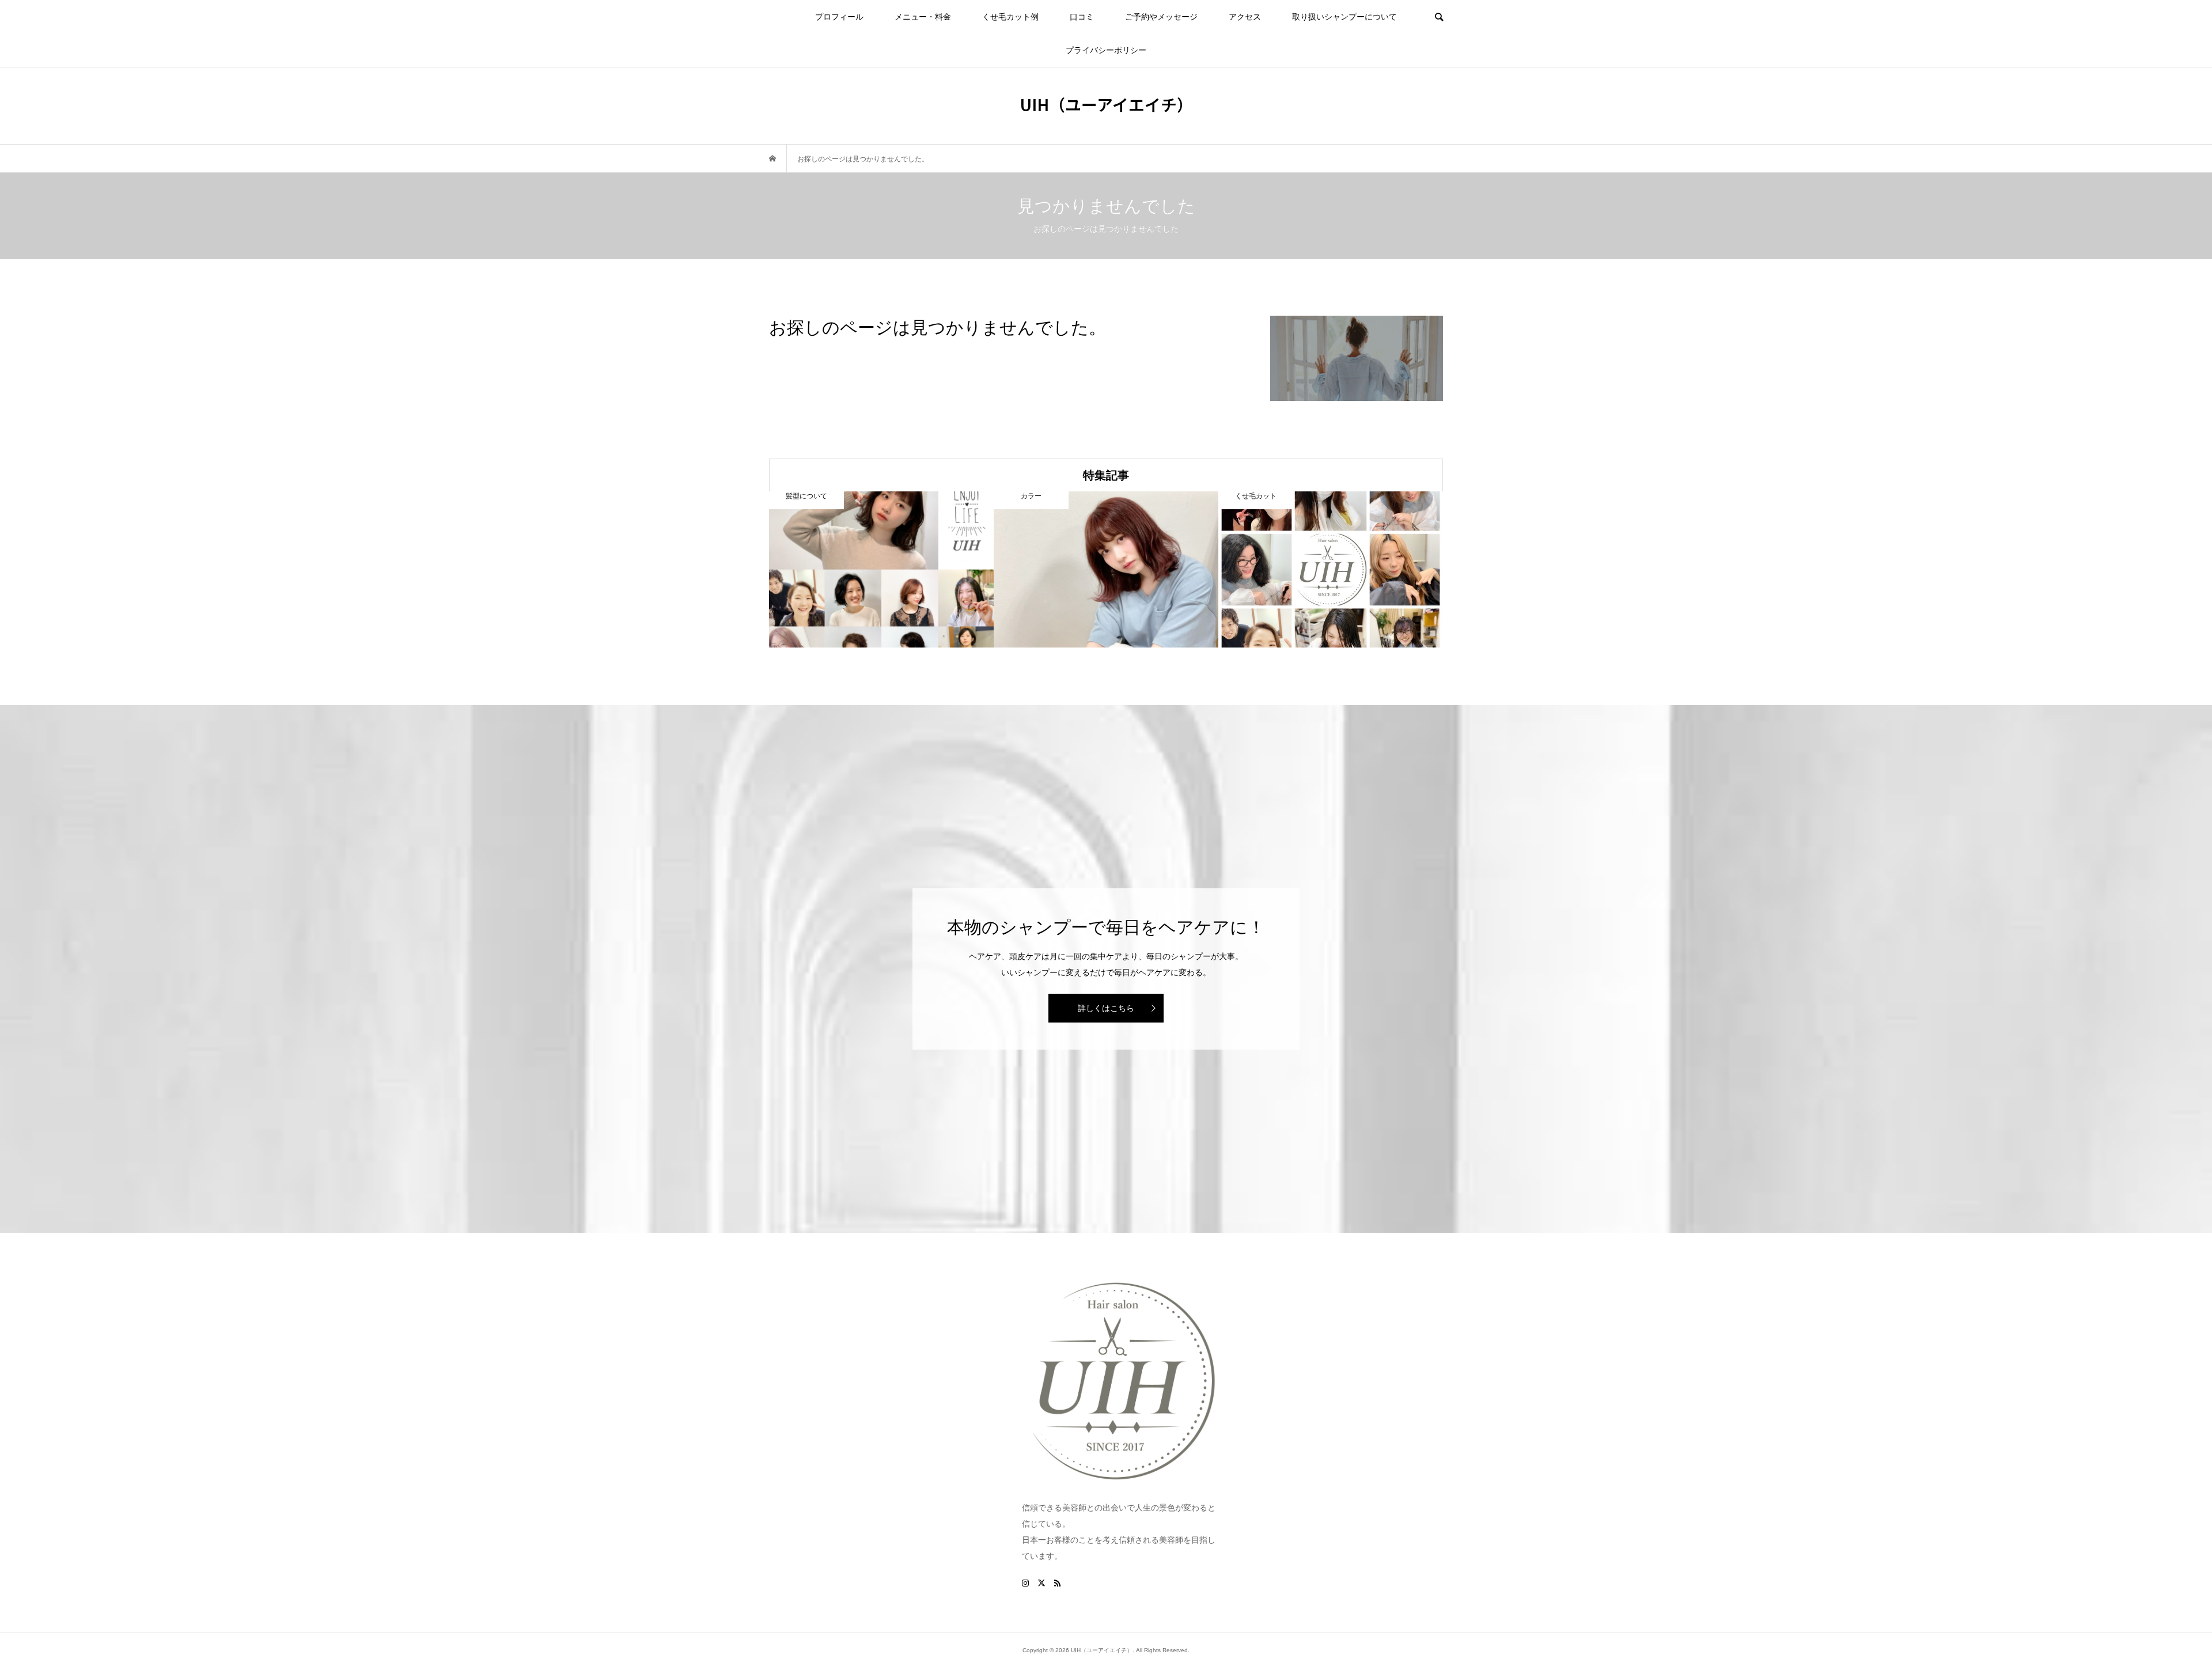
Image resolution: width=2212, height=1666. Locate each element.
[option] (881, 569)
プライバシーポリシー (1106, 50)
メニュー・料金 (923, 17)
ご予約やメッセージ (1161, 17)
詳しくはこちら (1106, 1008)
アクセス (1245, 17)
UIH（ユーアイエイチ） (1106, 104)
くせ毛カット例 (1010, 17)
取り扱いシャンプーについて (1344, 17)
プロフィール (839, 17)
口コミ (1082, 17)
